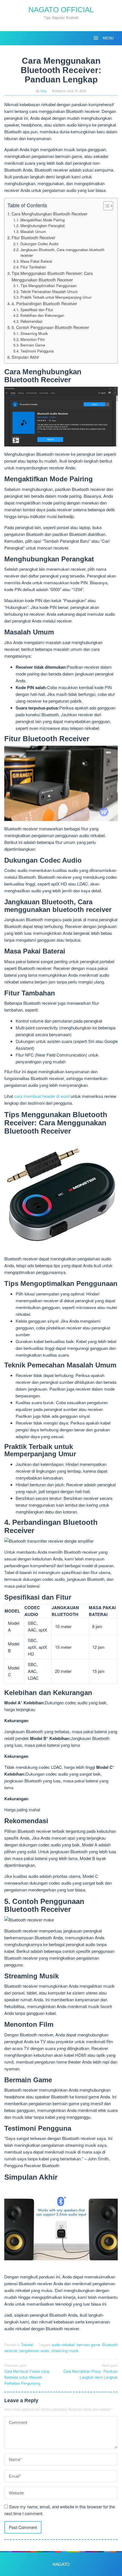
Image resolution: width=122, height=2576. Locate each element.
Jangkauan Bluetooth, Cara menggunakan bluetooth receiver (62, 253)
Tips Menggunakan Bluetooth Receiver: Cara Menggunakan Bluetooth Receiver (52, 276)
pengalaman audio (34, 2351)
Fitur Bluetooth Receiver (33, 238)
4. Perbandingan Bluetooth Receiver (44, 303)
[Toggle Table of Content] (105, 206)
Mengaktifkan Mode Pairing (43, 220)
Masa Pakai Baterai (36, 261)
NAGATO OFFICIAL (61, 10)
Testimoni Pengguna (37, 351)
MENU (108, 38)
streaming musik (65, 2351)
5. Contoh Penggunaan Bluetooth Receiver (50, 327)
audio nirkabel (63, 2345)
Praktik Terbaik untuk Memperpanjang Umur (56, 297)
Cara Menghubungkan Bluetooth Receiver (50, 214)
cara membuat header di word (42, 1096)
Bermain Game (33, 345)
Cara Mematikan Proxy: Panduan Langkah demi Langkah (91, 2371)
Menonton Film (33, 339)
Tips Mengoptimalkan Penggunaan (49, 286)
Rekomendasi (31, 321)
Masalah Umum (33, 231)
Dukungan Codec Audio (39, 244)
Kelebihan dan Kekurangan (42, 315)
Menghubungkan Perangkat (43, 225)
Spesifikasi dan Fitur (37, 310)
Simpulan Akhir (25, 357)
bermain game (88, 2345)
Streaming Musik (34, 333)
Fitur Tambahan (33, 267)
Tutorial (27, 2345)
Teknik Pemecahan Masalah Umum (49, 291)
